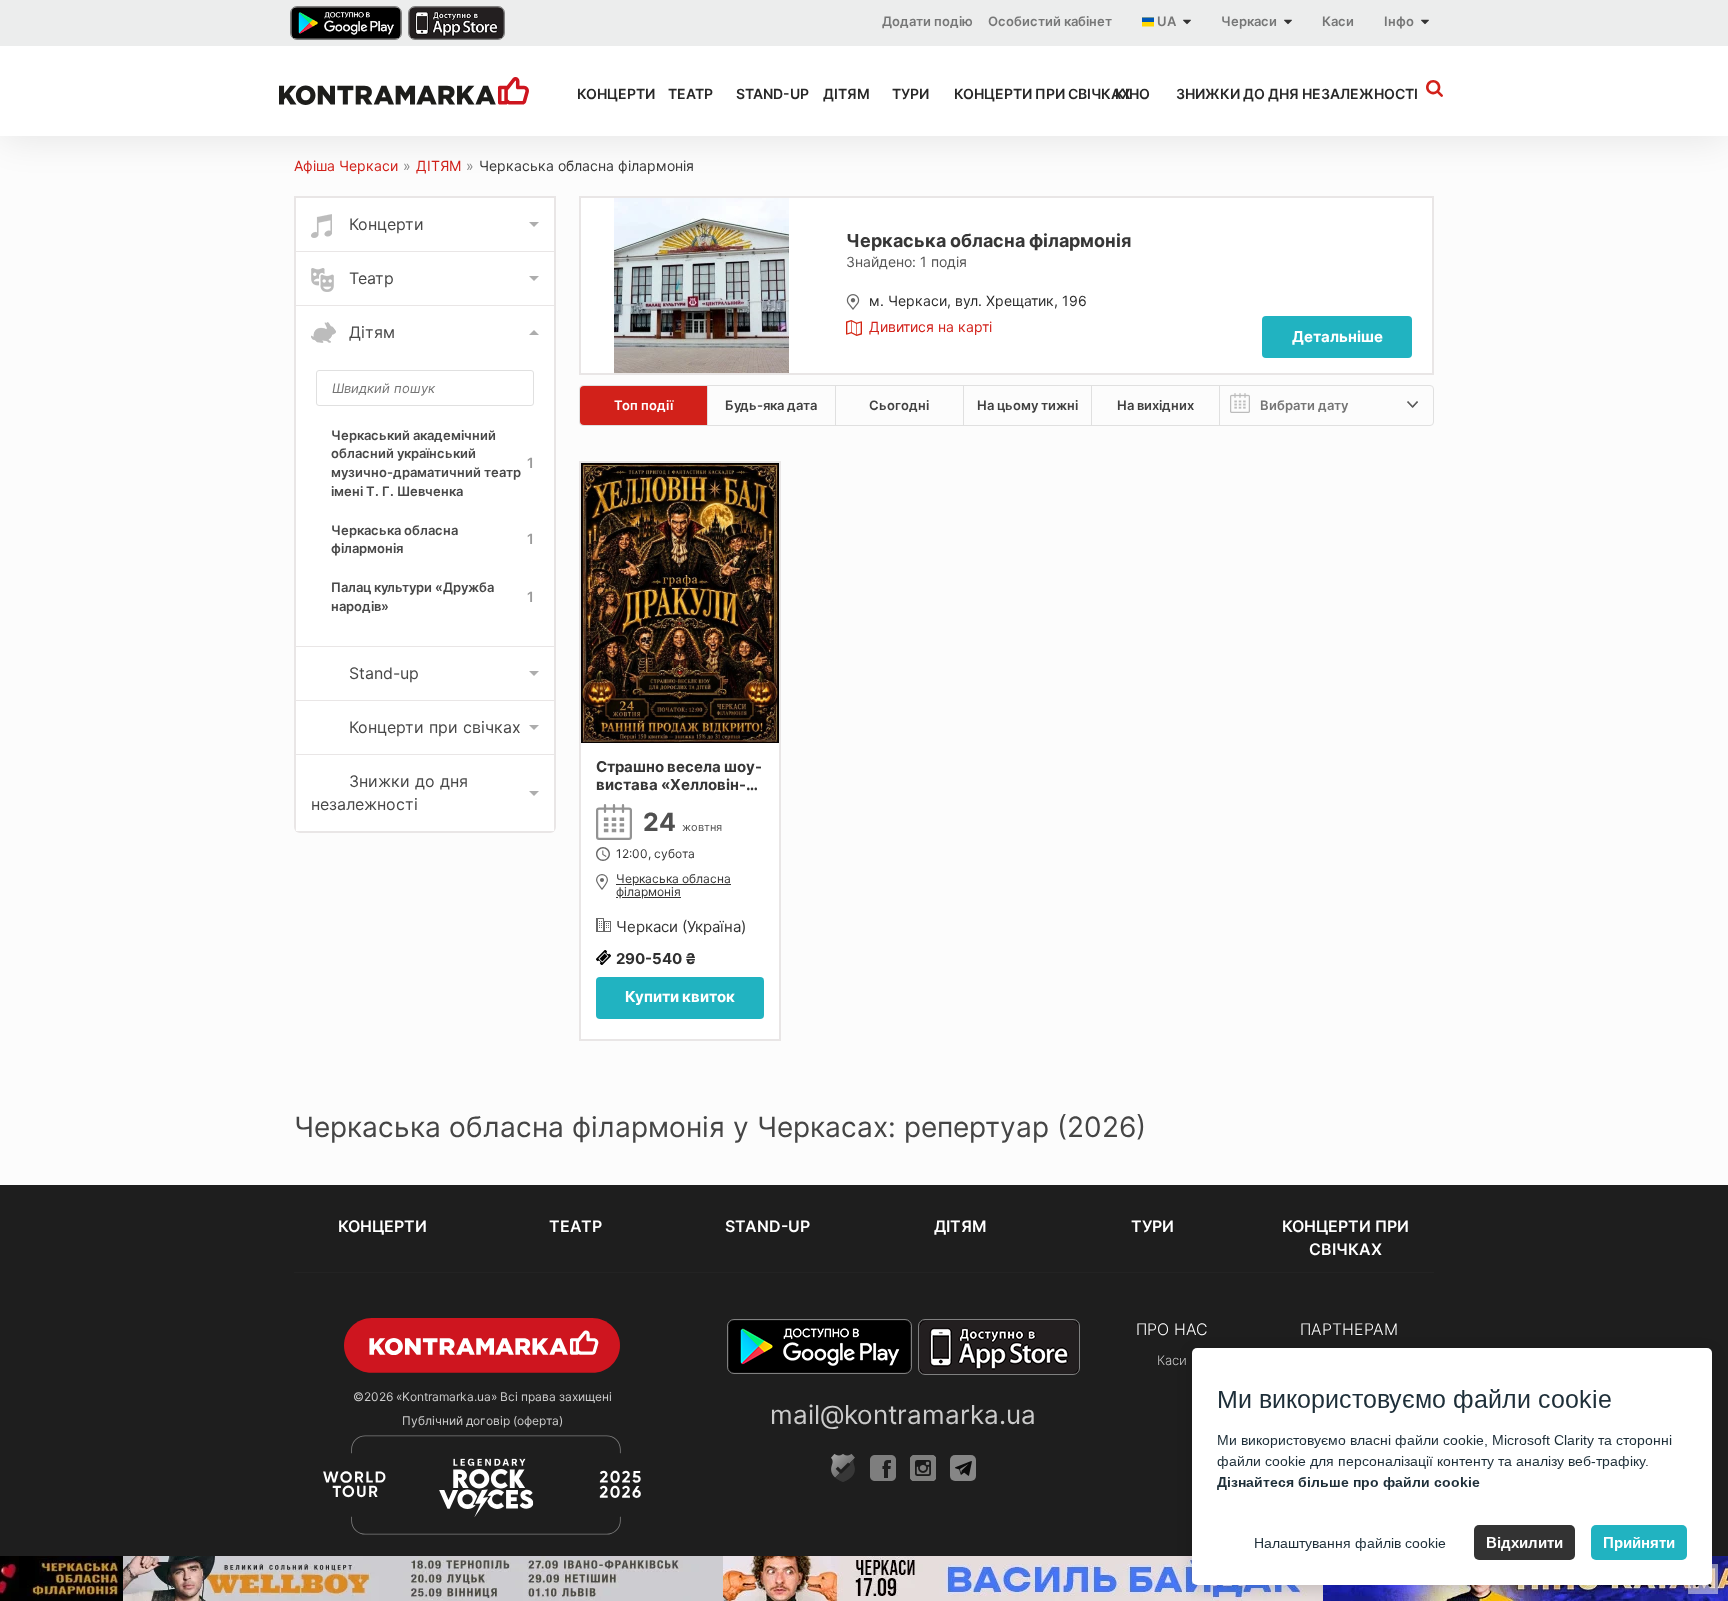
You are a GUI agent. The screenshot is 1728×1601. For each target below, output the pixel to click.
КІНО (1127, 93)
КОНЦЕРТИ (604, 93)
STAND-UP (761, 93)
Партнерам (1349, 1329)
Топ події (643, 405)
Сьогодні (899, 405)
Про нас (1172, 1329)
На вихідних (1155, 405)
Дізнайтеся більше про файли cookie (1348, 1482)
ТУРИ (905, 93)
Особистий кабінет (1050, 21)
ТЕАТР (684, 93)
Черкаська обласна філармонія (673, 885)
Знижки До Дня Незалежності (1261, 93)
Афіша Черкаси (346, 165)
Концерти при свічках (1016, 93)
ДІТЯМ (839, 93)
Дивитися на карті (930, 326)
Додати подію (927, 21)
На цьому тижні (1027, 405)
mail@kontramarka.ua (903, 1414)
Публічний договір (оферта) (482, 1420)
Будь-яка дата (771, 405)
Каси (1338, 21)
